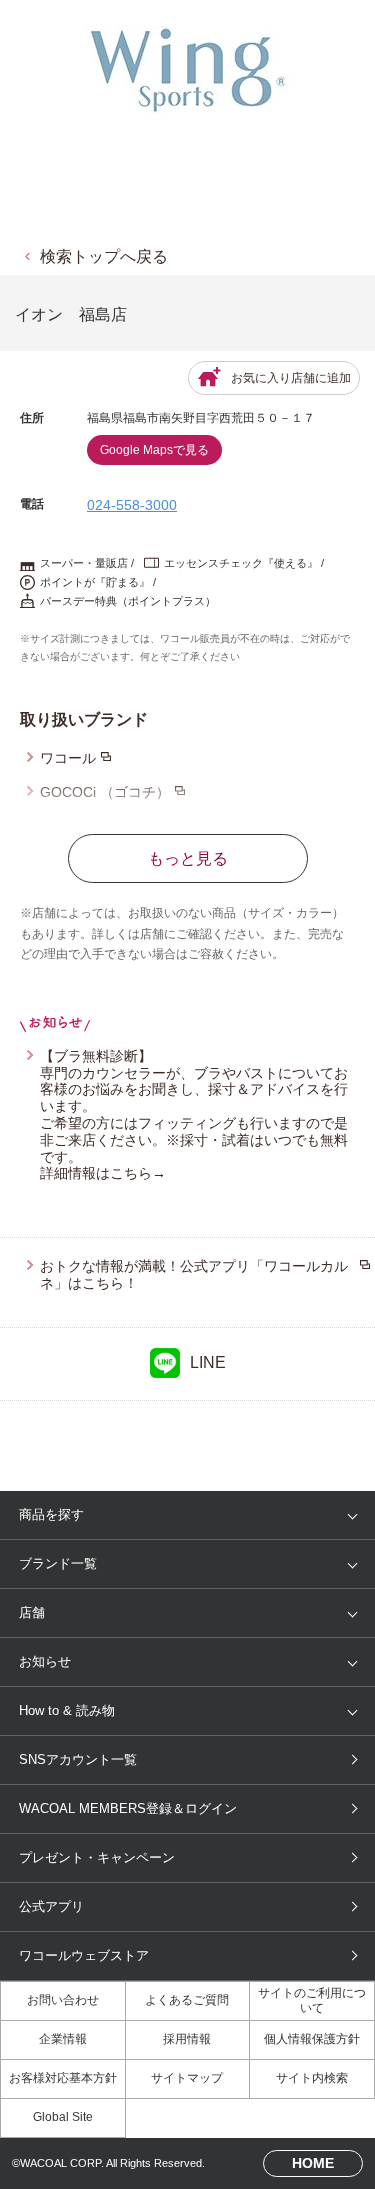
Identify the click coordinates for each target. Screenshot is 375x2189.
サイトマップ (187, 2078)
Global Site (63, 2117)
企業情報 (63, 2039)
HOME (313, 2163)
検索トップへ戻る (104, 256)
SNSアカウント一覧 (78, 1759)
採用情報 (187, 2039)
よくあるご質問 (187, 2000)
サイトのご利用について (312, 2000)
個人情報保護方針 (312, 2039)
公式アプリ (51, 1906)
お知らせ (45, 1661)
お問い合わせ (63, 2000)
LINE (208, 1362)
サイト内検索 (312, 2078)
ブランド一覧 (58, 1563)
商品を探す (51, 1514)
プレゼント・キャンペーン (97, 1857)
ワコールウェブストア (84, 1955)
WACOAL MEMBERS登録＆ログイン (128, 1808)
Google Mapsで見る (154, 450)
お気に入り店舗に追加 (291, 378)
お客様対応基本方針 (63, 2078)
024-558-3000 (132, 505)
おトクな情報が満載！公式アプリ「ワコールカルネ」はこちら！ (194, 1274)
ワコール (68, 758)
